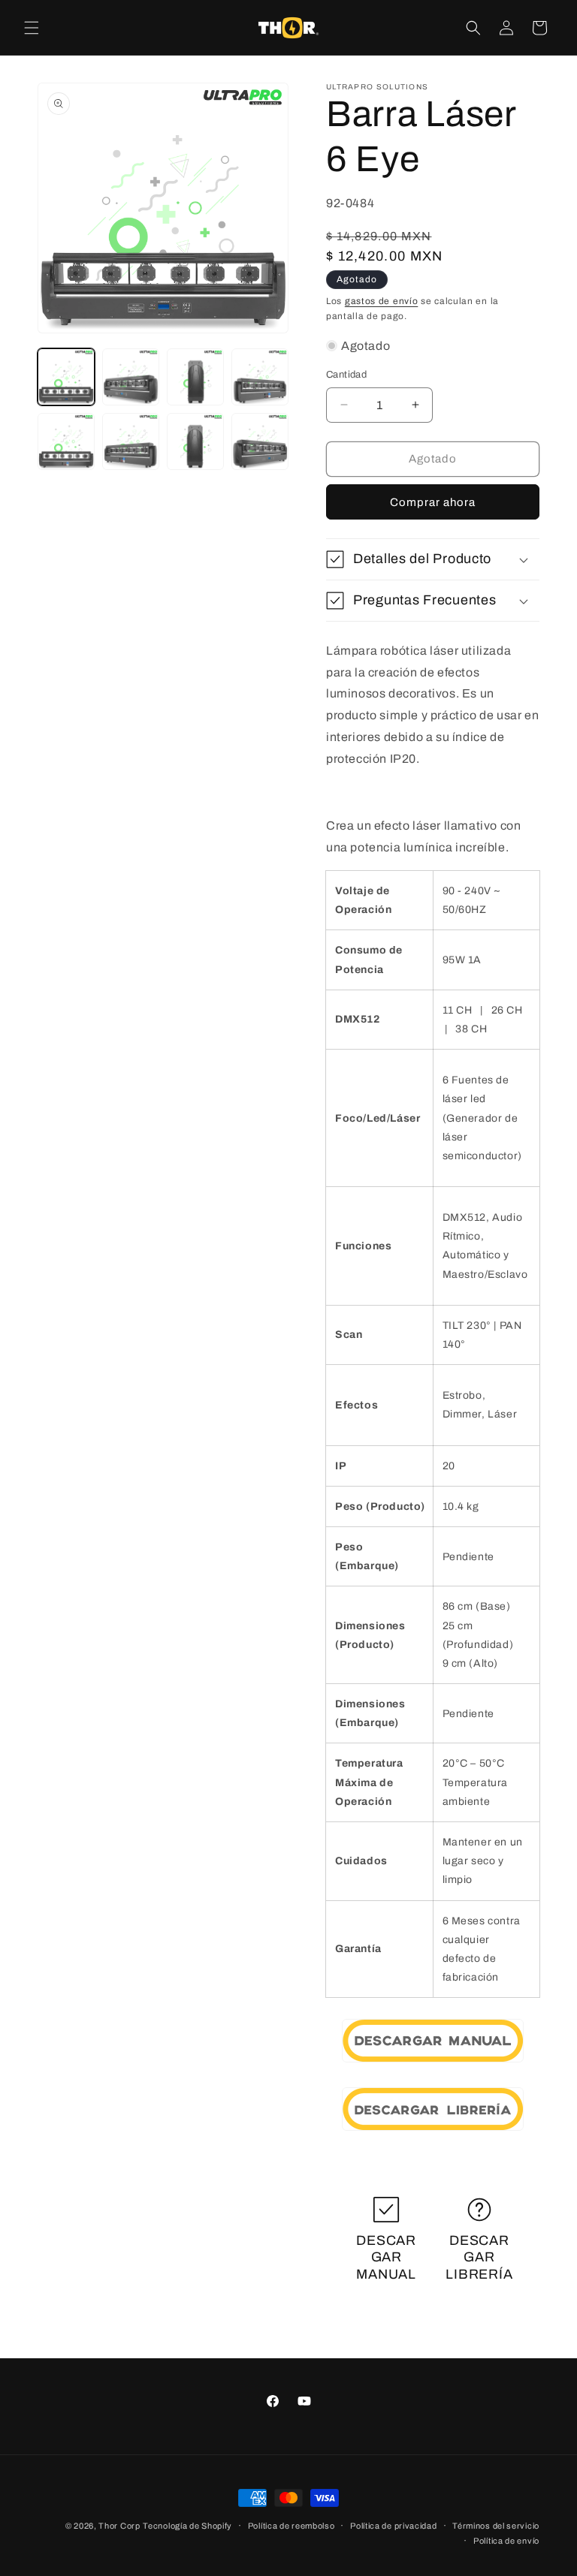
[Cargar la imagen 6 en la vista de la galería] (131, 441)
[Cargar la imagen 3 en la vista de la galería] (195, 377)
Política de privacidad (393, 2526)
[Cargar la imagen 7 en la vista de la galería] (195, 441)
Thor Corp (119, 2526)
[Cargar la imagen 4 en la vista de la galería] (260, 377)
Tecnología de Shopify (187, 2526)
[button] (32, 28)
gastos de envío (382, 301)
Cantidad (346, 375)
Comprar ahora (433, 502)
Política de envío (506, 2541)
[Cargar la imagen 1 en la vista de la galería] (66, 377)
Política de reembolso (292, 2526)
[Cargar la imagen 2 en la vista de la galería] (131, 377)
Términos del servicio (496, 2526)
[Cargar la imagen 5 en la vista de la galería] (66, 441)
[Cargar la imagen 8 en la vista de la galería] (260, 441)
